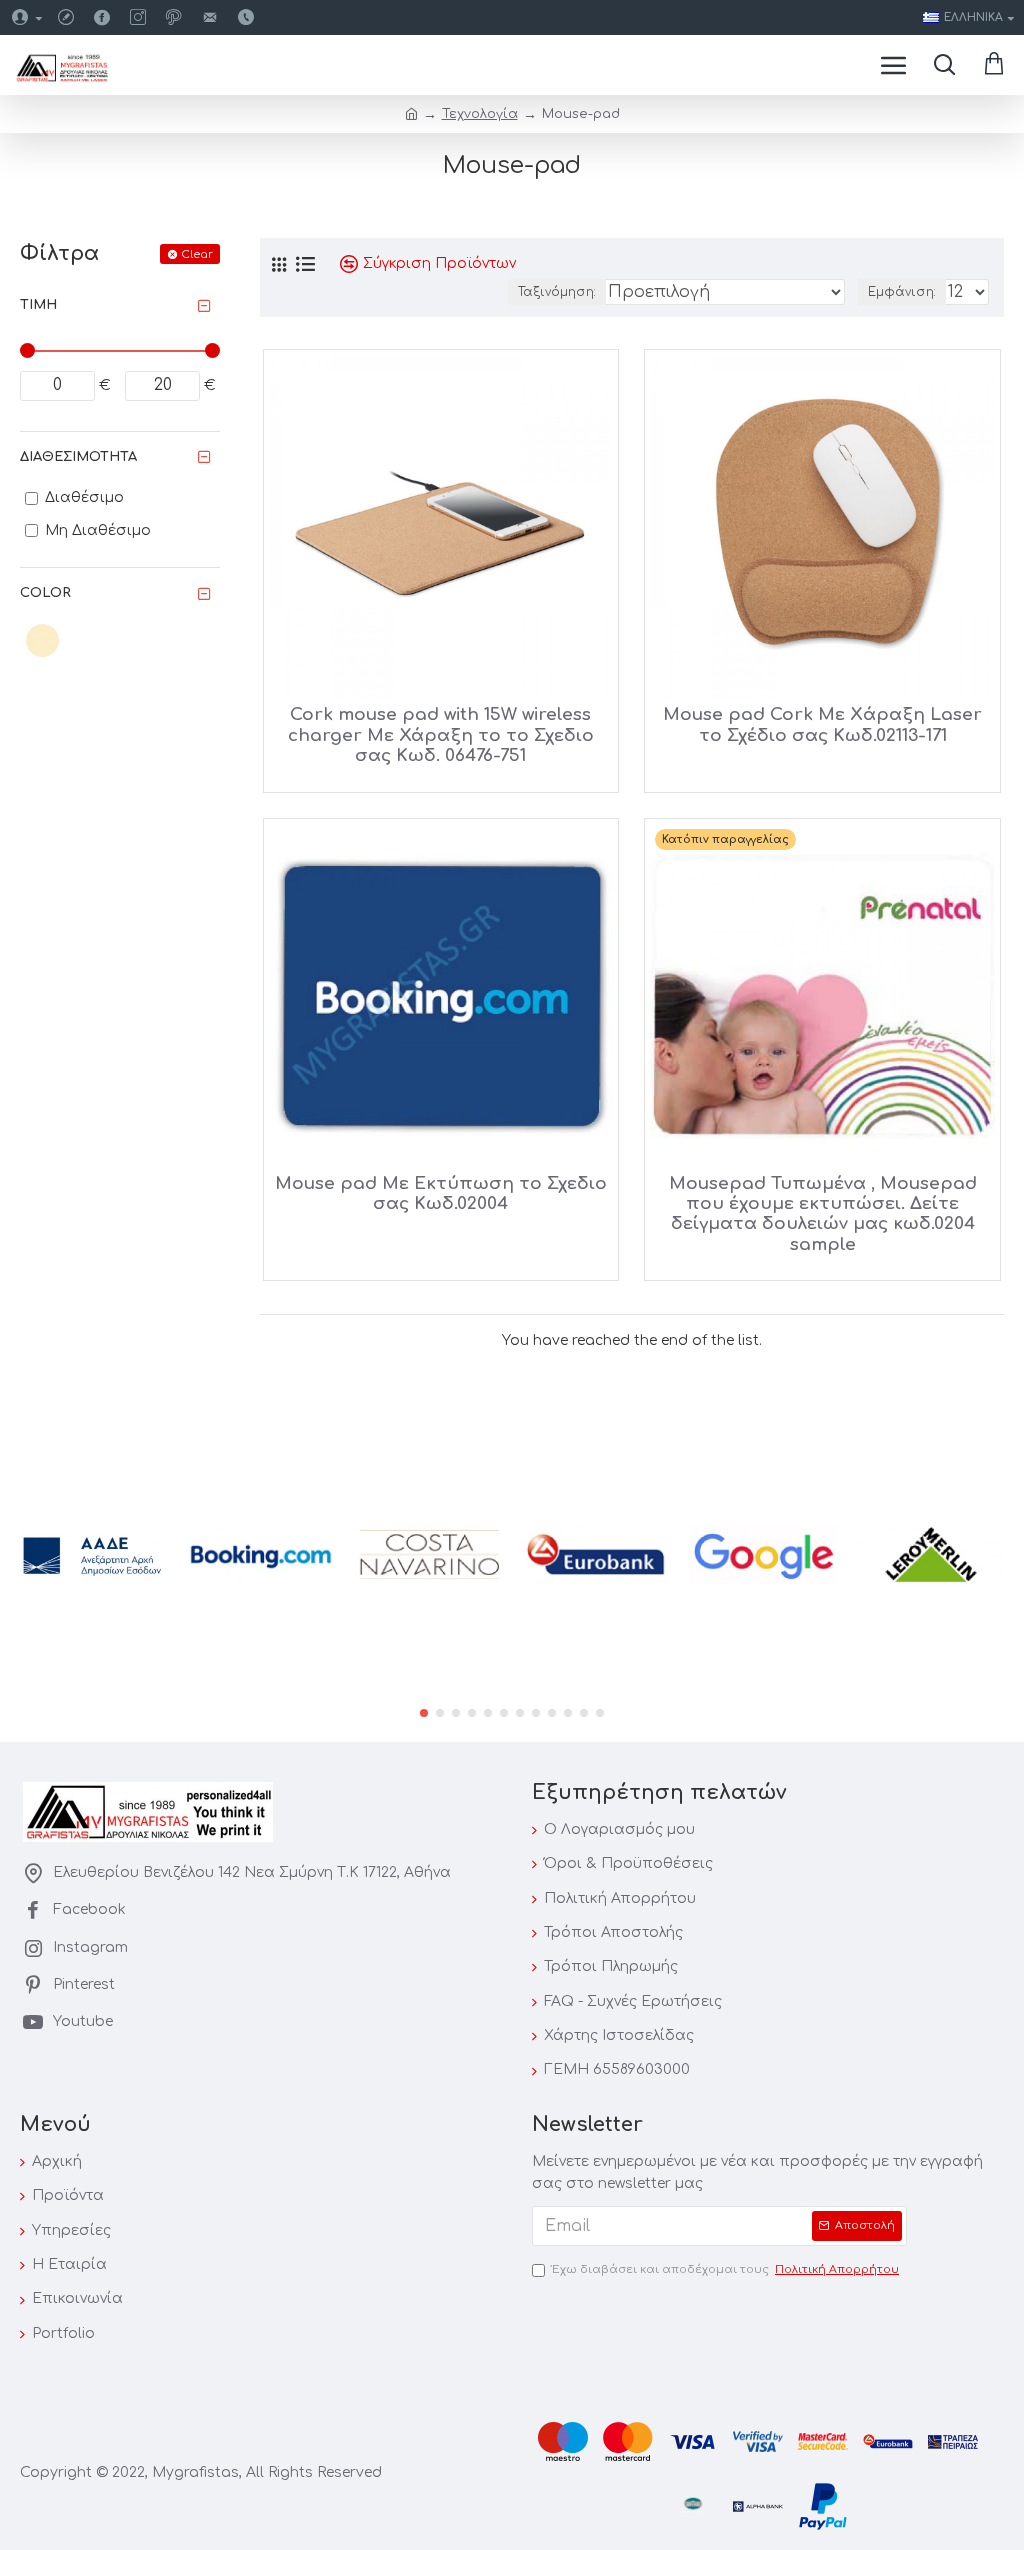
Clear (197, 254)
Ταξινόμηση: (557, 292)
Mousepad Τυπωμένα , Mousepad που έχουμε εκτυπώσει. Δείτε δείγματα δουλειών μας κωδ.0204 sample (823, 1214)
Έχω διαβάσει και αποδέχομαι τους (725, 2269)
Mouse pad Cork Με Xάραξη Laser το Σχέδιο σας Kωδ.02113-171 (822, 724)
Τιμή (38, 305)
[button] (424, 1713)
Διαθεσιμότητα (78, 457)
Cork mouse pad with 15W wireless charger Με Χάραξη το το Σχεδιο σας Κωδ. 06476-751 (441, 735)
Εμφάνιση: (902, 292)
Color (45, 593)
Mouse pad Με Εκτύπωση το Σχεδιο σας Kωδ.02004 (441, 1193)
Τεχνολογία (480, 114)
